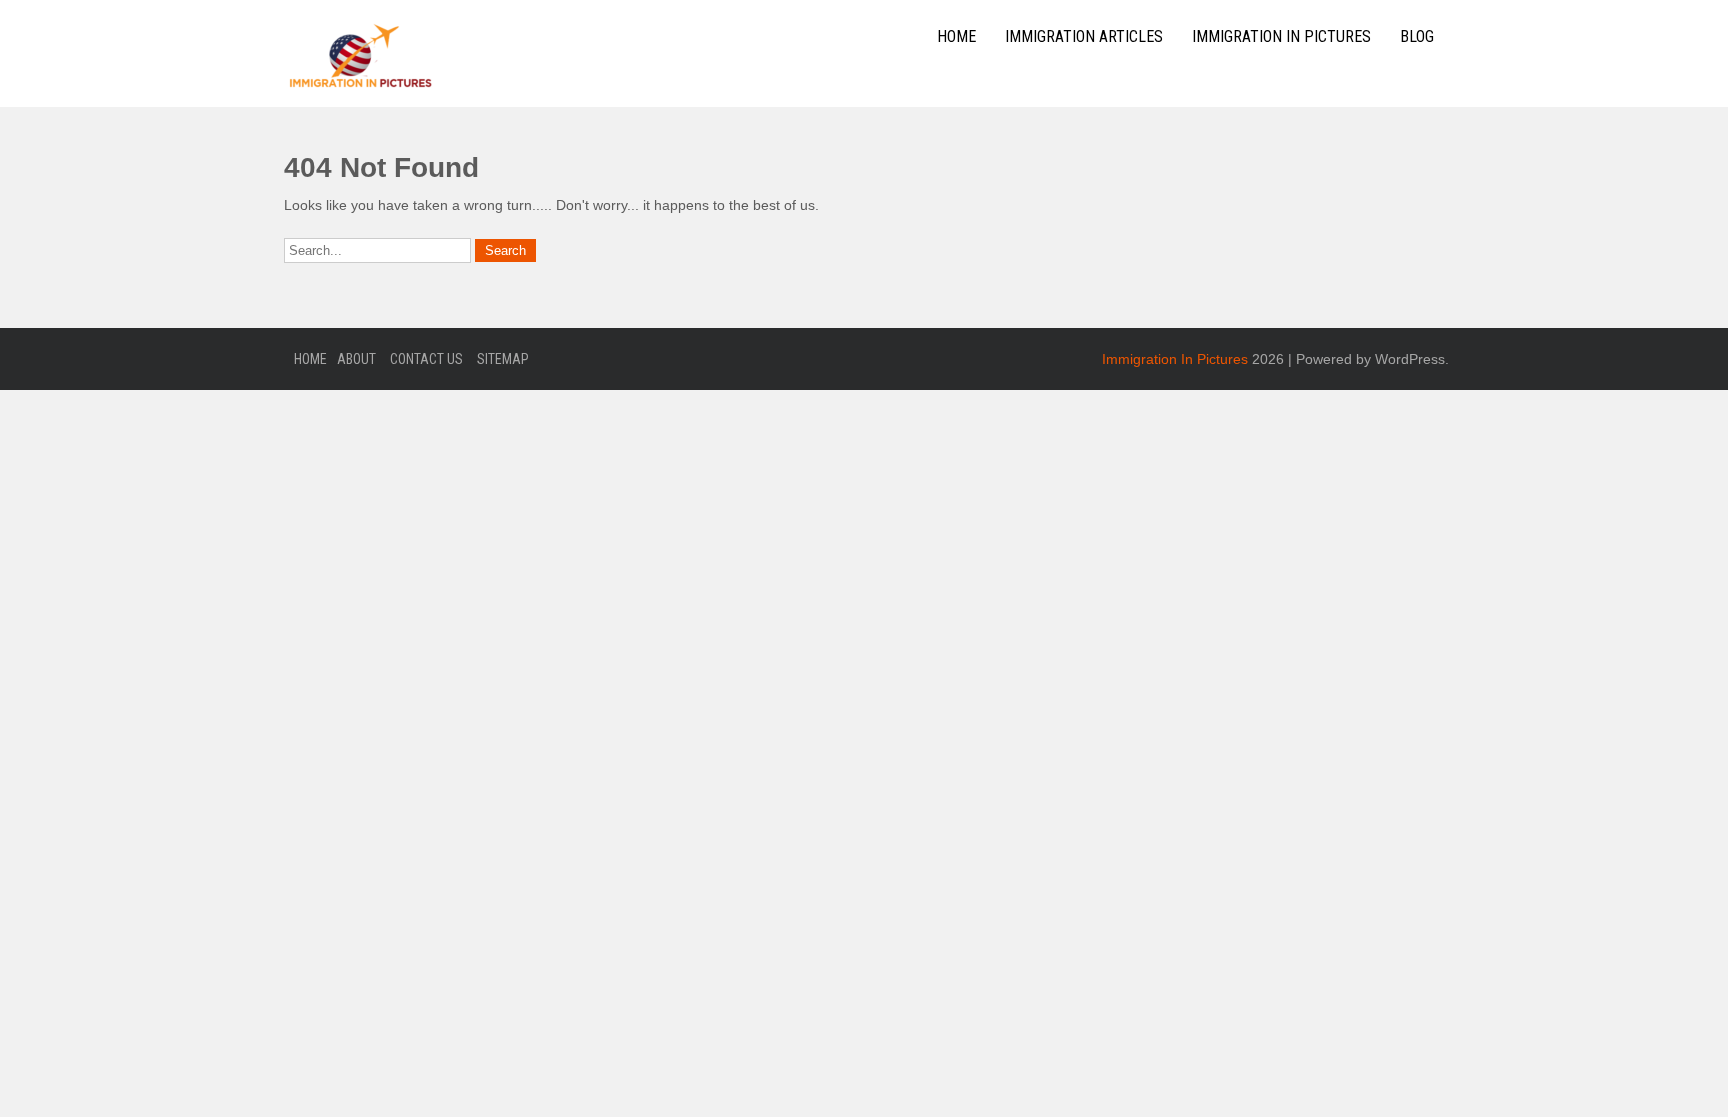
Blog (1417, 36)
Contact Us (426, 359)
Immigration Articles (1084, 36)
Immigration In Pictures (1281, 36)
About (356, 359)
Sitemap (503, 359)
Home (956, 36)
